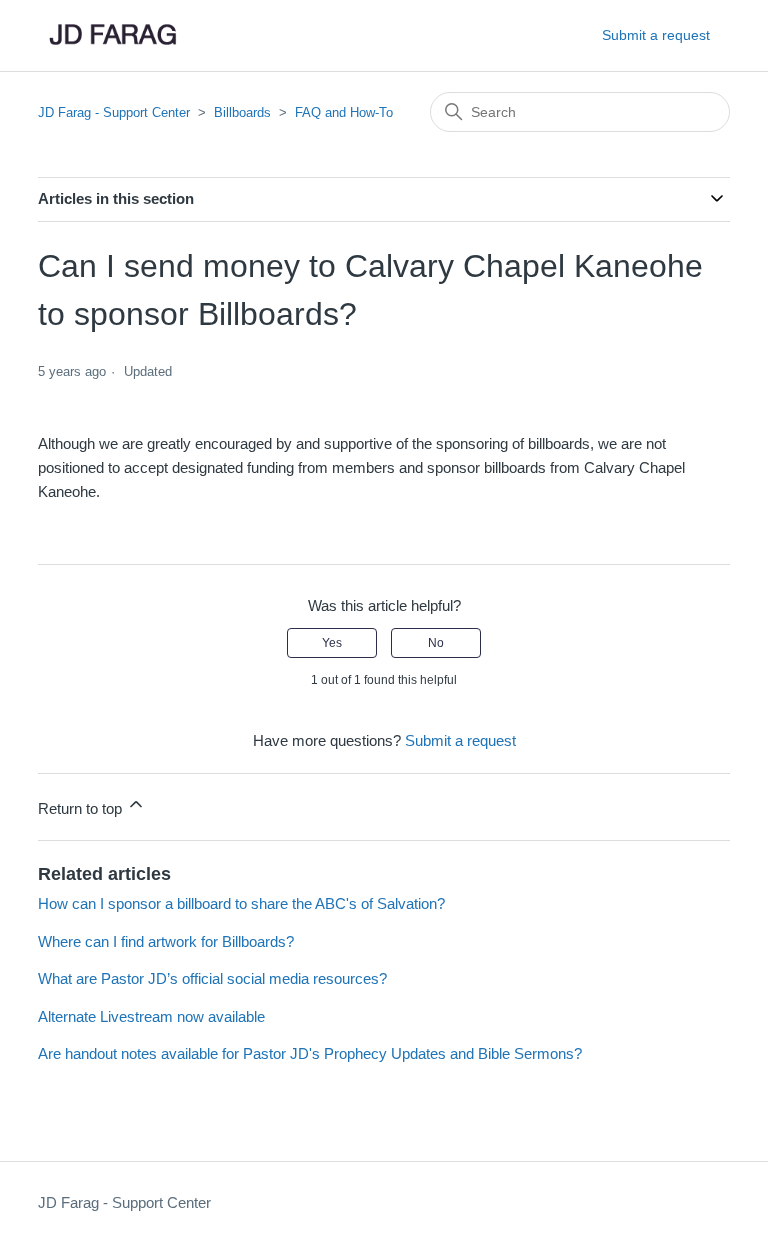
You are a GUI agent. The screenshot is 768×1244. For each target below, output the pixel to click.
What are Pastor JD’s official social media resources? (212, 978)
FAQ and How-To (344, 112)
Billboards (242, 112)
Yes (332, 643)
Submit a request (656, 35)
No (436, 643)
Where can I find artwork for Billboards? (166, 941)
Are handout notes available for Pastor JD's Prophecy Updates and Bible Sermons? (310, 1053)
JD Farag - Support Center (114, 112)
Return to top (82, 808)
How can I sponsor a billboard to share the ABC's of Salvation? (241, 903)
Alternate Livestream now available (151, 1016)
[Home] (112, 35)
